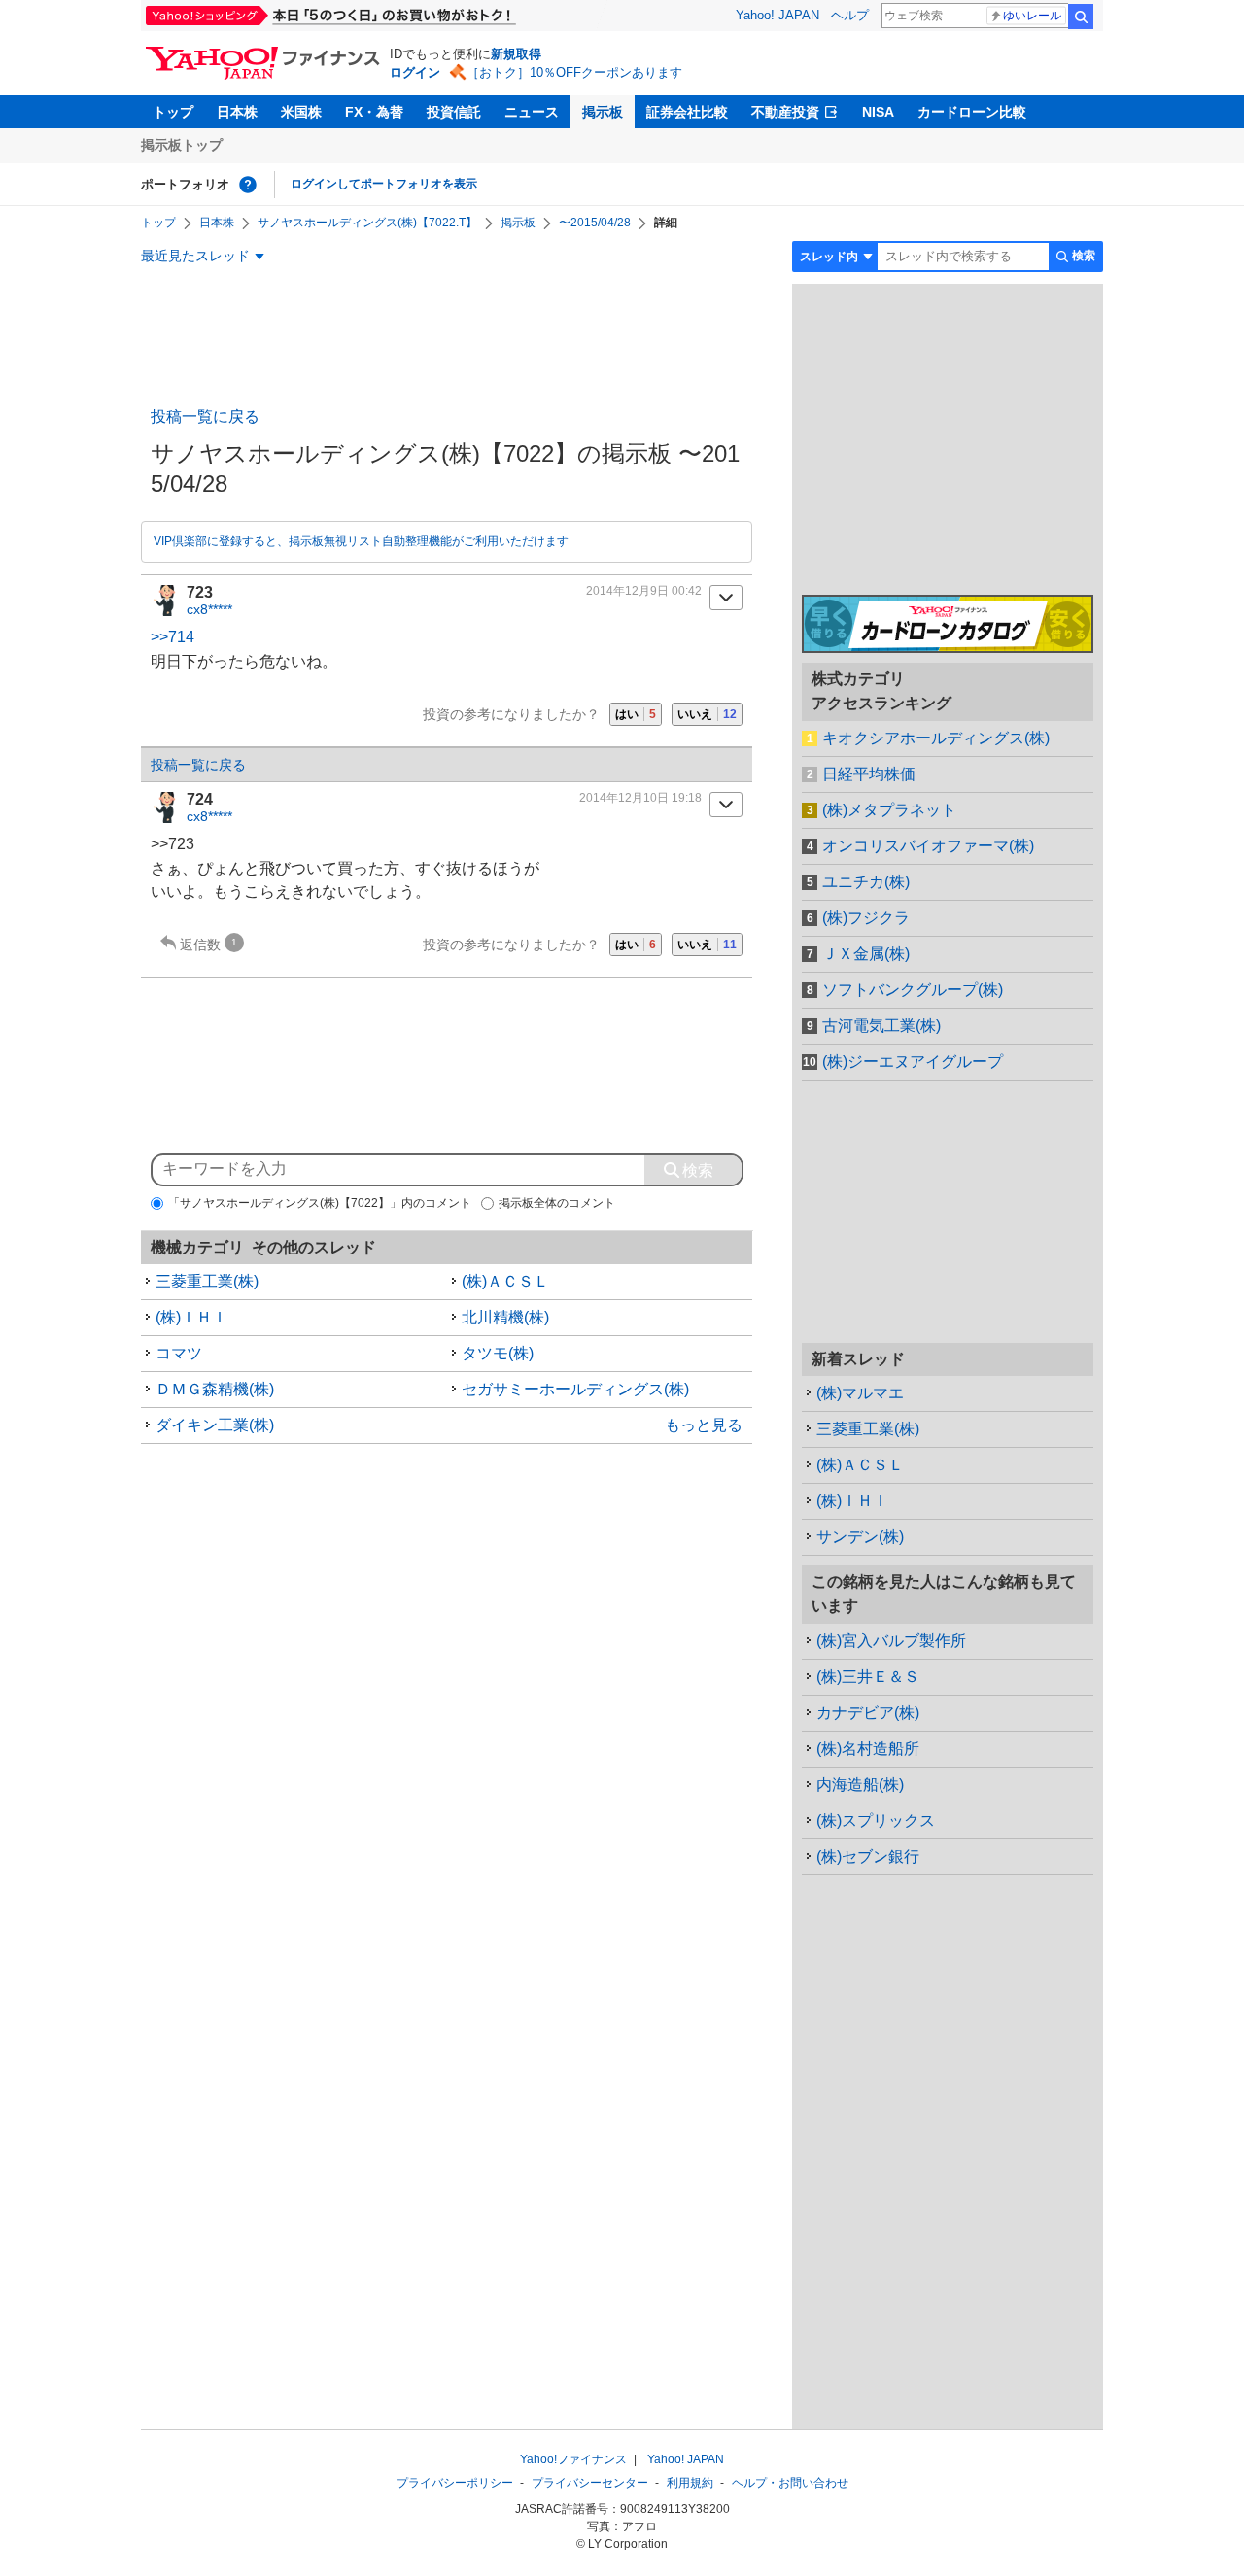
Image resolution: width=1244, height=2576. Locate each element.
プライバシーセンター (590, 2483)
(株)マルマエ (860, 1393)
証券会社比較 (687, 112)
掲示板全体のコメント (557, 1203)
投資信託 (454, 112)
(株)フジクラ (866, 918)
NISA (878, 112)
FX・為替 (374, 112)
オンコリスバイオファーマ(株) (928, 846)
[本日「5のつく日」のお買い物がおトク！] (374, 16)
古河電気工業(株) (881, 1026)
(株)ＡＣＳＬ (505, 1281)
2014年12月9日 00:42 (644, 591)
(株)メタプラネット (889, 810)
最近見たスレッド (195, 256)
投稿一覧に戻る (205, 416)
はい (636, 714)
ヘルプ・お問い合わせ (790, 2483)
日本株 (237, 112)
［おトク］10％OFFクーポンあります (574, 72)
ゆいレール (1032, 16)
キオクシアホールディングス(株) (936, 738)
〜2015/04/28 (595, 223)
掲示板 (603, 112)
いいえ (707, 714)
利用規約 (690, 2483)
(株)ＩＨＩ (191, 1317)
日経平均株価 (869, 774)
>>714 (173, 637)
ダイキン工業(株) (215, 1425)
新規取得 (516, 54)
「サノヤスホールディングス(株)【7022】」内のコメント (320, 1203)
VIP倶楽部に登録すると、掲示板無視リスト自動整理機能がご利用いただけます (361, 541)
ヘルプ (850, 15)
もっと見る (704, 1425)
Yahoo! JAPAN (777, 15)
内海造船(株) (860, 1785)
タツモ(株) (498, 1353)
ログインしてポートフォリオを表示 (384, 184)
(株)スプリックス (876, 1820)
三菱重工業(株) (207, 1281)
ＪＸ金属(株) (866, 954)
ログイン (415, 72)
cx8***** (209, 609)
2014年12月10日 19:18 (640, 798)
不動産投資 (785, 112)
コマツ (179, 1353)
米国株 (301, 112)
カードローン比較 (972, 112)
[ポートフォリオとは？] (248, 185)
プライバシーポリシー (455, 2483)
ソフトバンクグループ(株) (913, 990)
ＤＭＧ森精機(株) (215, 1389)
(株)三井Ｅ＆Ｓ (868, 1677)
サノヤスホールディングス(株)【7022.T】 (367, 223)
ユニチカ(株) (866, 882)
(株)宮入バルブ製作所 (891, 1641)
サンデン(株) (860, 1537)
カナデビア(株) (868, 1713)
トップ (173, 112)
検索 (1081, 17)
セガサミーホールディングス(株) (575, 1389)
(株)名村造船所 (868, 1749)
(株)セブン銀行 (868, 1856)
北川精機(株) (505, 1317)
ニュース (532, 112)
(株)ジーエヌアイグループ (913, 1062)
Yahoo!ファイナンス (573, 2459)
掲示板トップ (182, 145)
